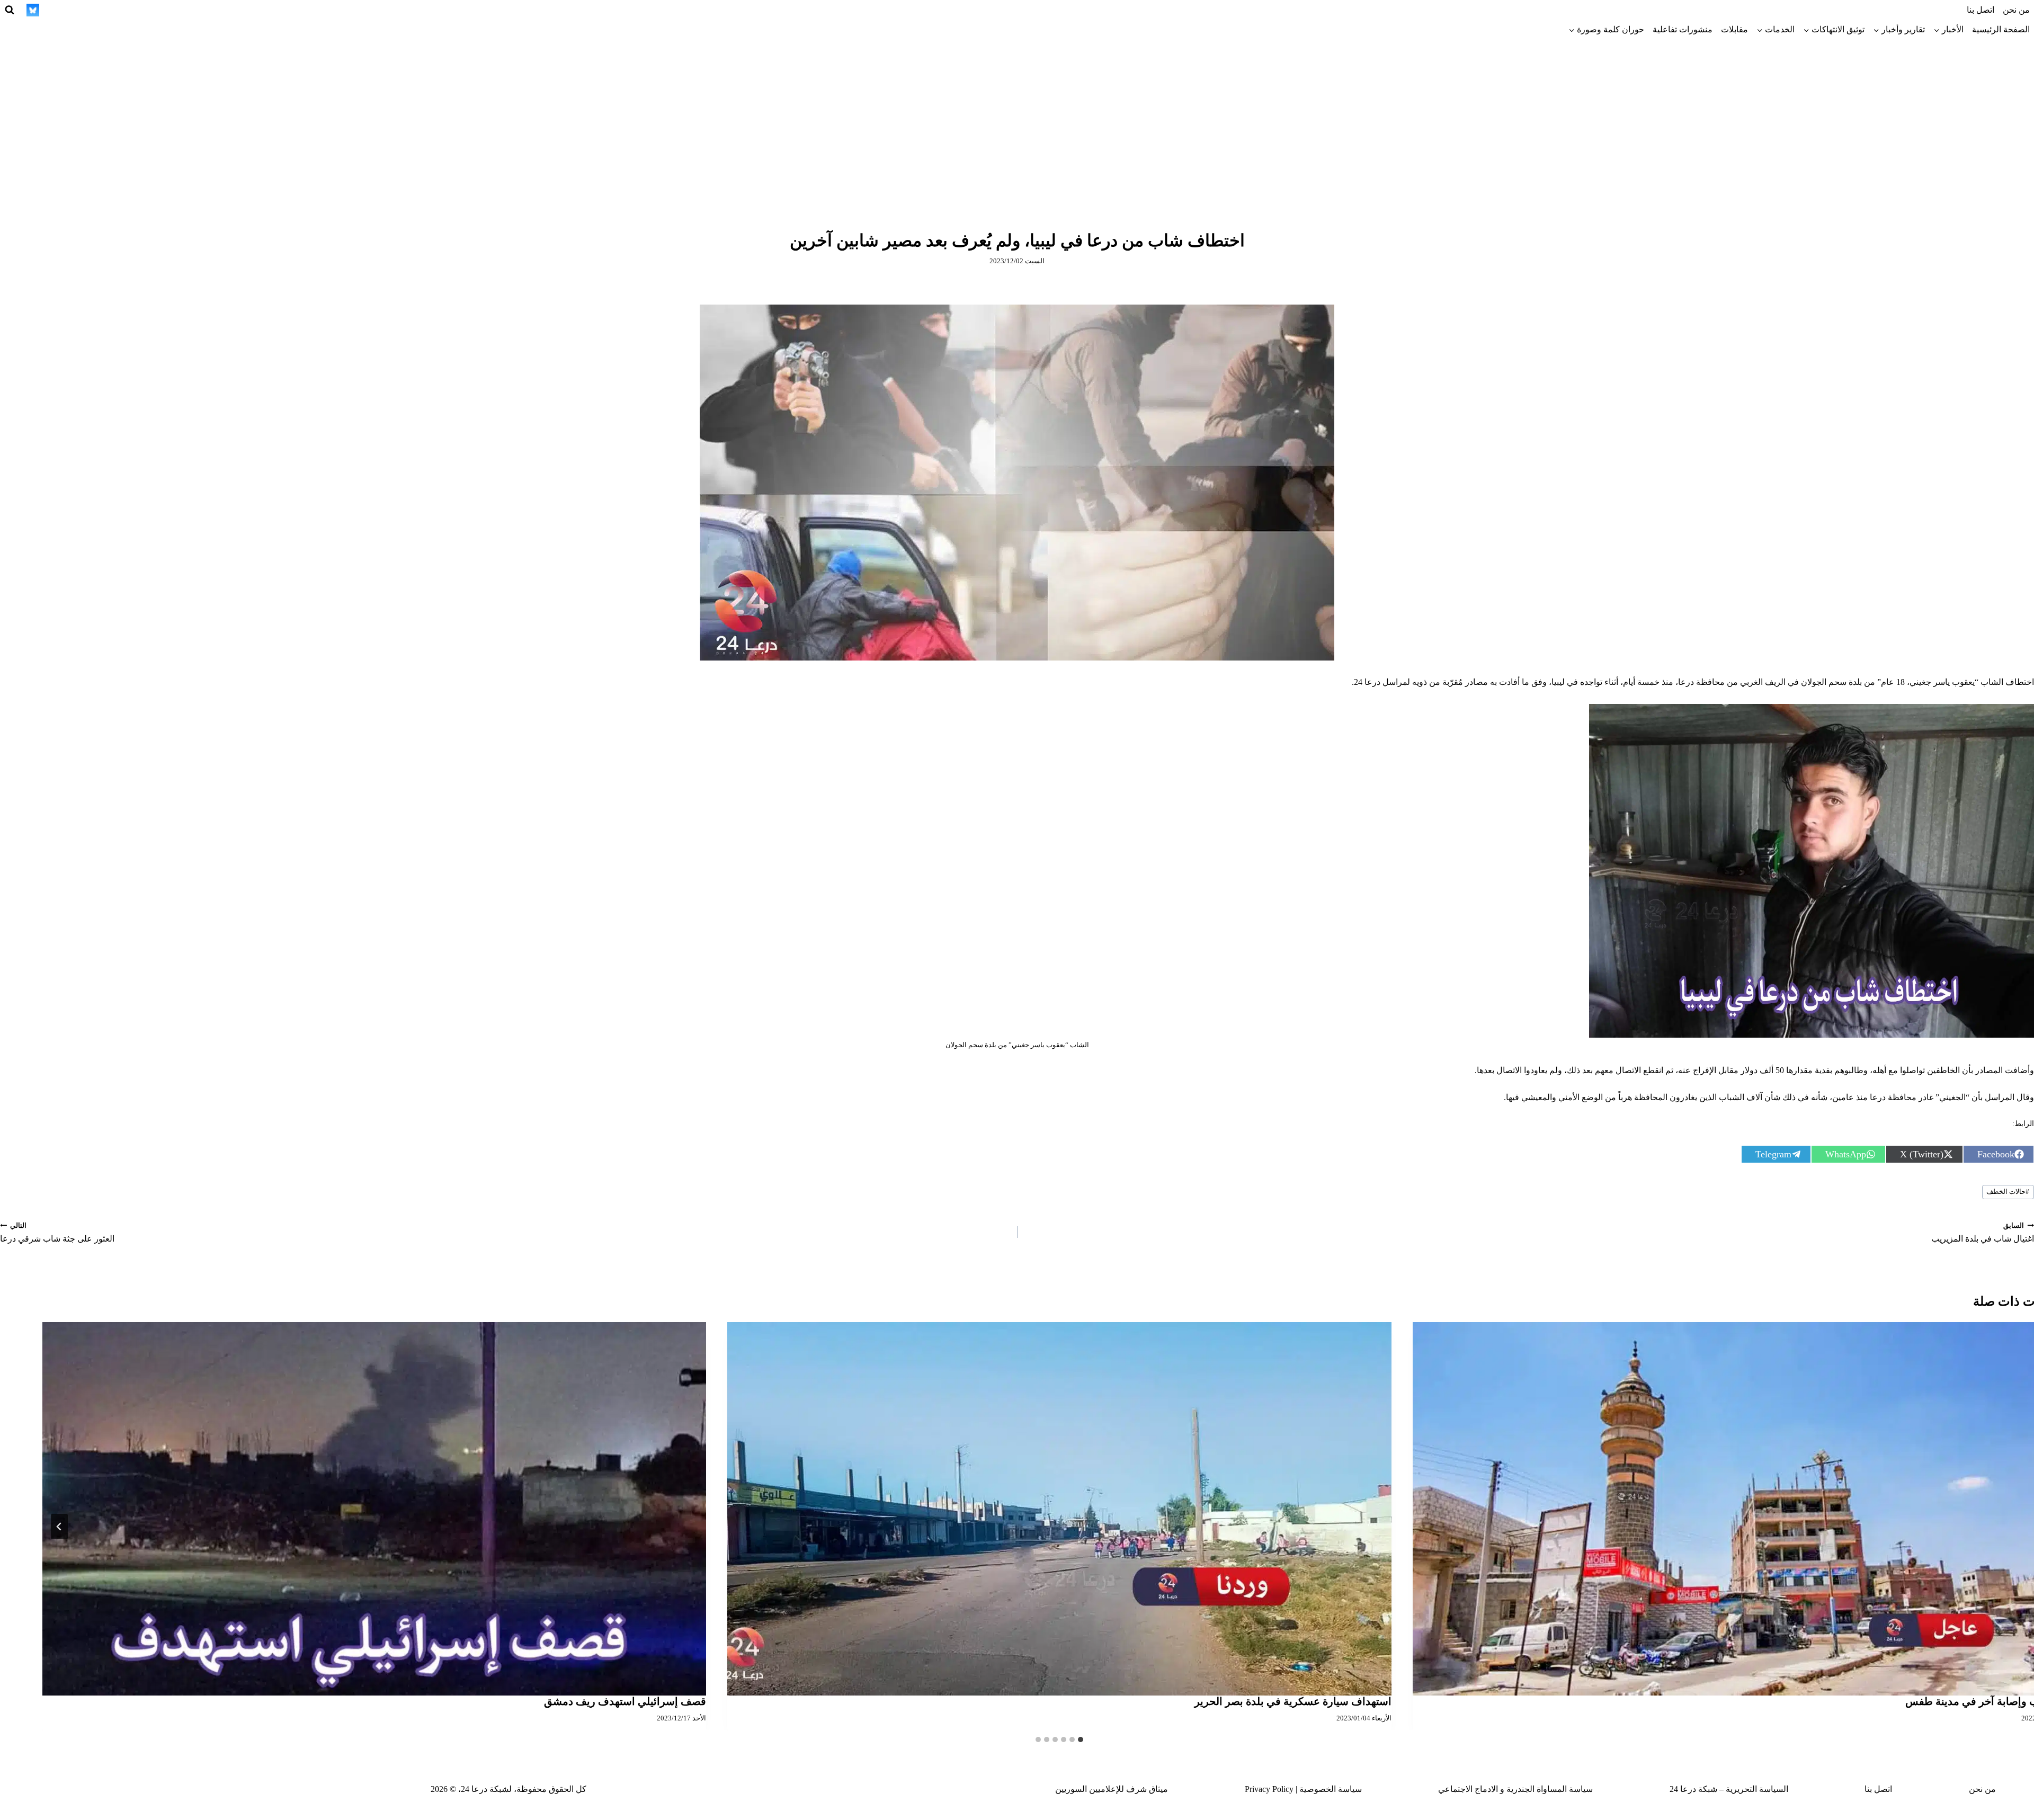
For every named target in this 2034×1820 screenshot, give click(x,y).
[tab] (1081, 1739)
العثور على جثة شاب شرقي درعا (57, 1233)
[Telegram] (130, 10)
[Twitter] (189, 10)
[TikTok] (150, 10)
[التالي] (59, 1527)
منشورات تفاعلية (1683, 29)
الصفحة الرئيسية (2001, 29)
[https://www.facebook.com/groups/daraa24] (111, 10)
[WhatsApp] (72, 10)
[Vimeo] (52, 10)
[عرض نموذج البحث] (10, 10)
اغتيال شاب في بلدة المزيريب (1983, 1233)
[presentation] (1059, 1509)
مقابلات (1734, 29)
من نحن (2016, 10)
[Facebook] (208, 10)
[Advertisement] (1017, 119)
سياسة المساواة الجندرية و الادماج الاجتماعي (1515, 1789)
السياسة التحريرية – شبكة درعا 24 (1729, 1789)
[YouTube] (91, 10)
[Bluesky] (33, 10)
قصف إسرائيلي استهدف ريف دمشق (625, 1701)
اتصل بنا (1981, 10)
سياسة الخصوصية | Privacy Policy (1303, 1789)
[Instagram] (169, 10)
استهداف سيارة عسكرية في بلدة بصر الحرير (1293, 1701)
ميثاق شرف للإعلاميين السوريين (1112, 1789)
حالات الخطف (2008, 1192)
